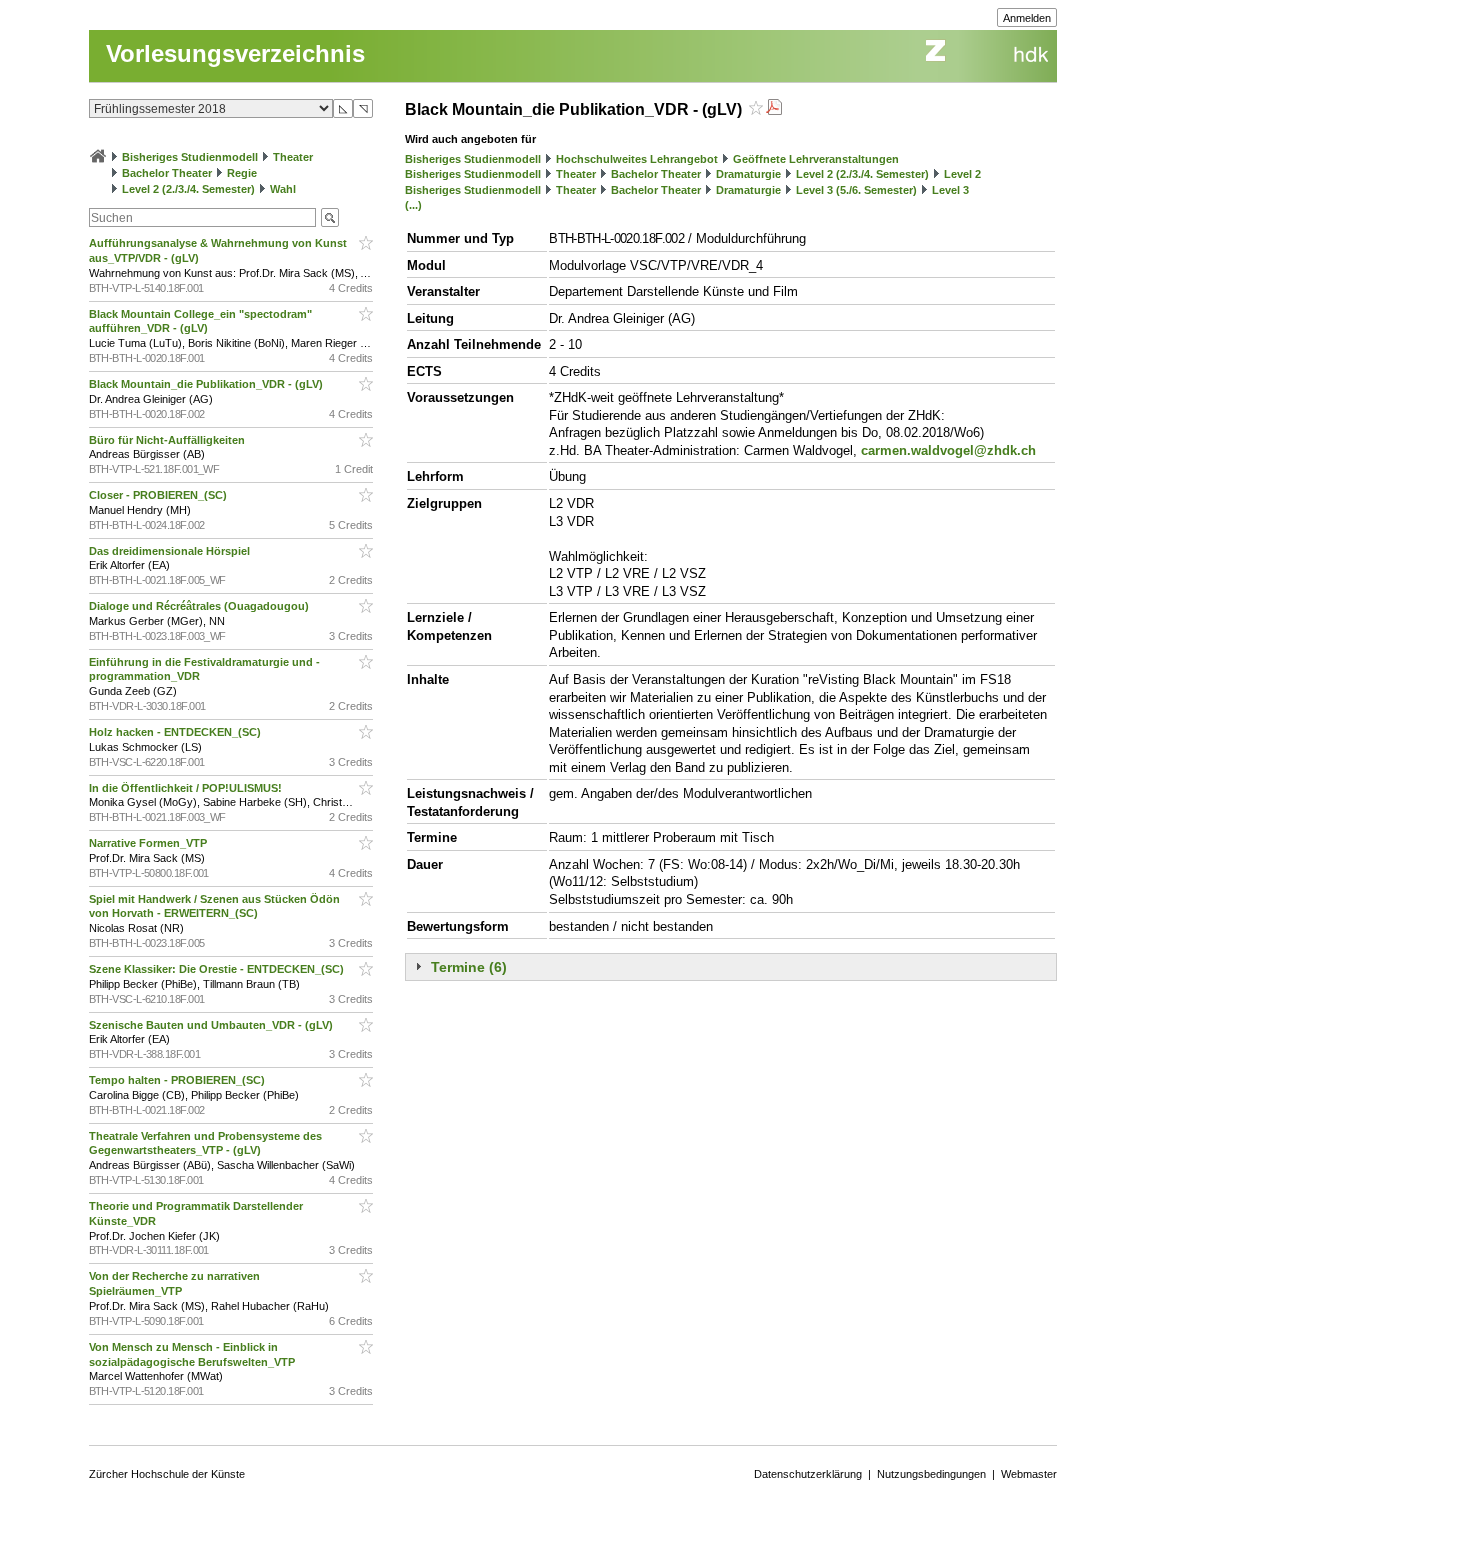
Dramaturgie (748, 174)
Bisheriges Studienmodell (190, 157)
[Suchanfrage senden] (330, 217)
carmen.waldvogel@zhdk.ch (948, 450)
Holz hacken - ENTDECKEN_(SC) (176, 732)
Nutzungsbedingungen (931, 1474)
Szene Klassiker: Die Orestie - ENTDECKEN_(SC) (218, 969)
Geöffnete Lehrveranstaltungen (816, 159)
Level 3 (950, 190)
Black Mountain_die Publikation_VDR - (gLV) (207, 384)
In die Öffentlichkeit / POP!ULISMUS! (187, 788)
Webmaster (1029, 1474)
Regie (242, 173)
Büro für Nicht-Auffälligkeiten (168, 440)
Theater (293, 157)
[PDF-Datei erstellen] (774, 109)
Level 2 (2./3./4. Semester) (188, 189)
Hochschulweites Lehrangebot (637, 159)
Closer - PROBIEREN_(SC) (159, 495)
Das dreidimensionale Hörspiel (171, 551)
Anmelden (1027, 18)
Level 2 (962, 174)
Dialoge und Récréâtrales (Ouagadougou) (200, 606)
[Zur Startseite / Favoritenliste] (98, 157)
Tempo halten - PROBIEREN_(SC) (178, 1080)
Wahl (283, 189)
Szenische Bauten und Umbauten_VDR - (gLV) (212, 1025)
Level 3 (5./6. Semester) (856, 190)
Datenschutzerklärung (808, 1474)
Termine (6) (469, 967)
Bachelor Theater (167, 173)
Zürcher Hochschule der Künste (167, 1474)
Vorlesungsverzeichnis (235, 53)
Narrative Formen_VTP (149, 843)
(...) (413, 205)
